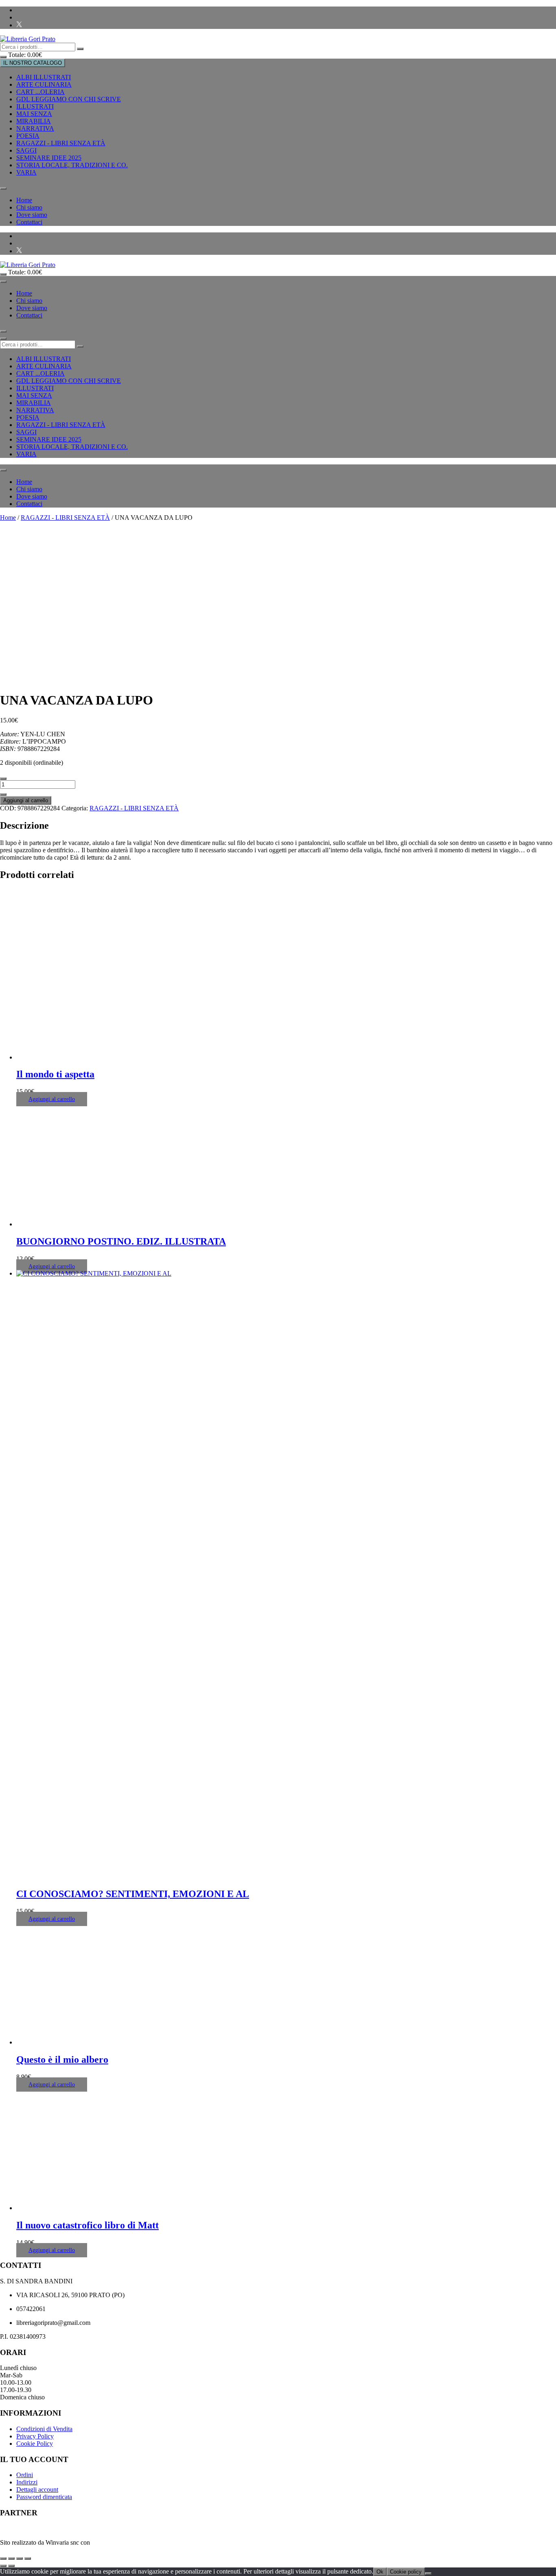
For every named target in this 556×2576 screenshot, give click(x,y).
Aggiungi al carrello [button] (52, 1099)
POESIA (28, 136)
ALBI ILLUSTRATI (44, 77)
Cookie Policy (35, 2444)
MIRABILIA (34, 121)
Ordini (25, 2475)
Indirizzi (27, 2482)
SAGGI (26, 150)
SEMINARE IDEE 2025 (49, 158)
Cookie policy (406, 2572)
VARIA (26, 172)
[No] (428, 2574)
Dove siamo (32, 215)
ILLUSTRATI (35, 106)
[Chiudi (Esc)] (28, 2558)
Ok (380, 2572)
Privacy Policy (35, 2436)
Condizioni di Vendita (44, 2429)
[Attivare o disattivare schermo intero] (11, 2558)
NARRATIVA (35, 128)
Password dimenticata (44, 2497)
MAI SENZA (34, 114)
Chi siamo (29, 207)
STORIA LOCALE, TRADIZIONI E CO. (72, 165)
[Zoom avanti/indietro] (3, 2558)
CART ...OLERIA (40, 92)
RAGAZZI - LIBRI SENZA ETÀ (61, 143)
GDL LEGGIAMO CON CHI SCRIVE (69, 99)
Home (24, 200)
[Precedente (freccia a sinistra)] (3, 2566)
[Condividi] (20, 2558)
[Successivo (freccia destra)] (11, 2566)
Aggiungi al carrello (26, 800)
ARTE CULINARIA (44, 84)
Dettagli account (37, 2490)
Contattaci (29, 222)
